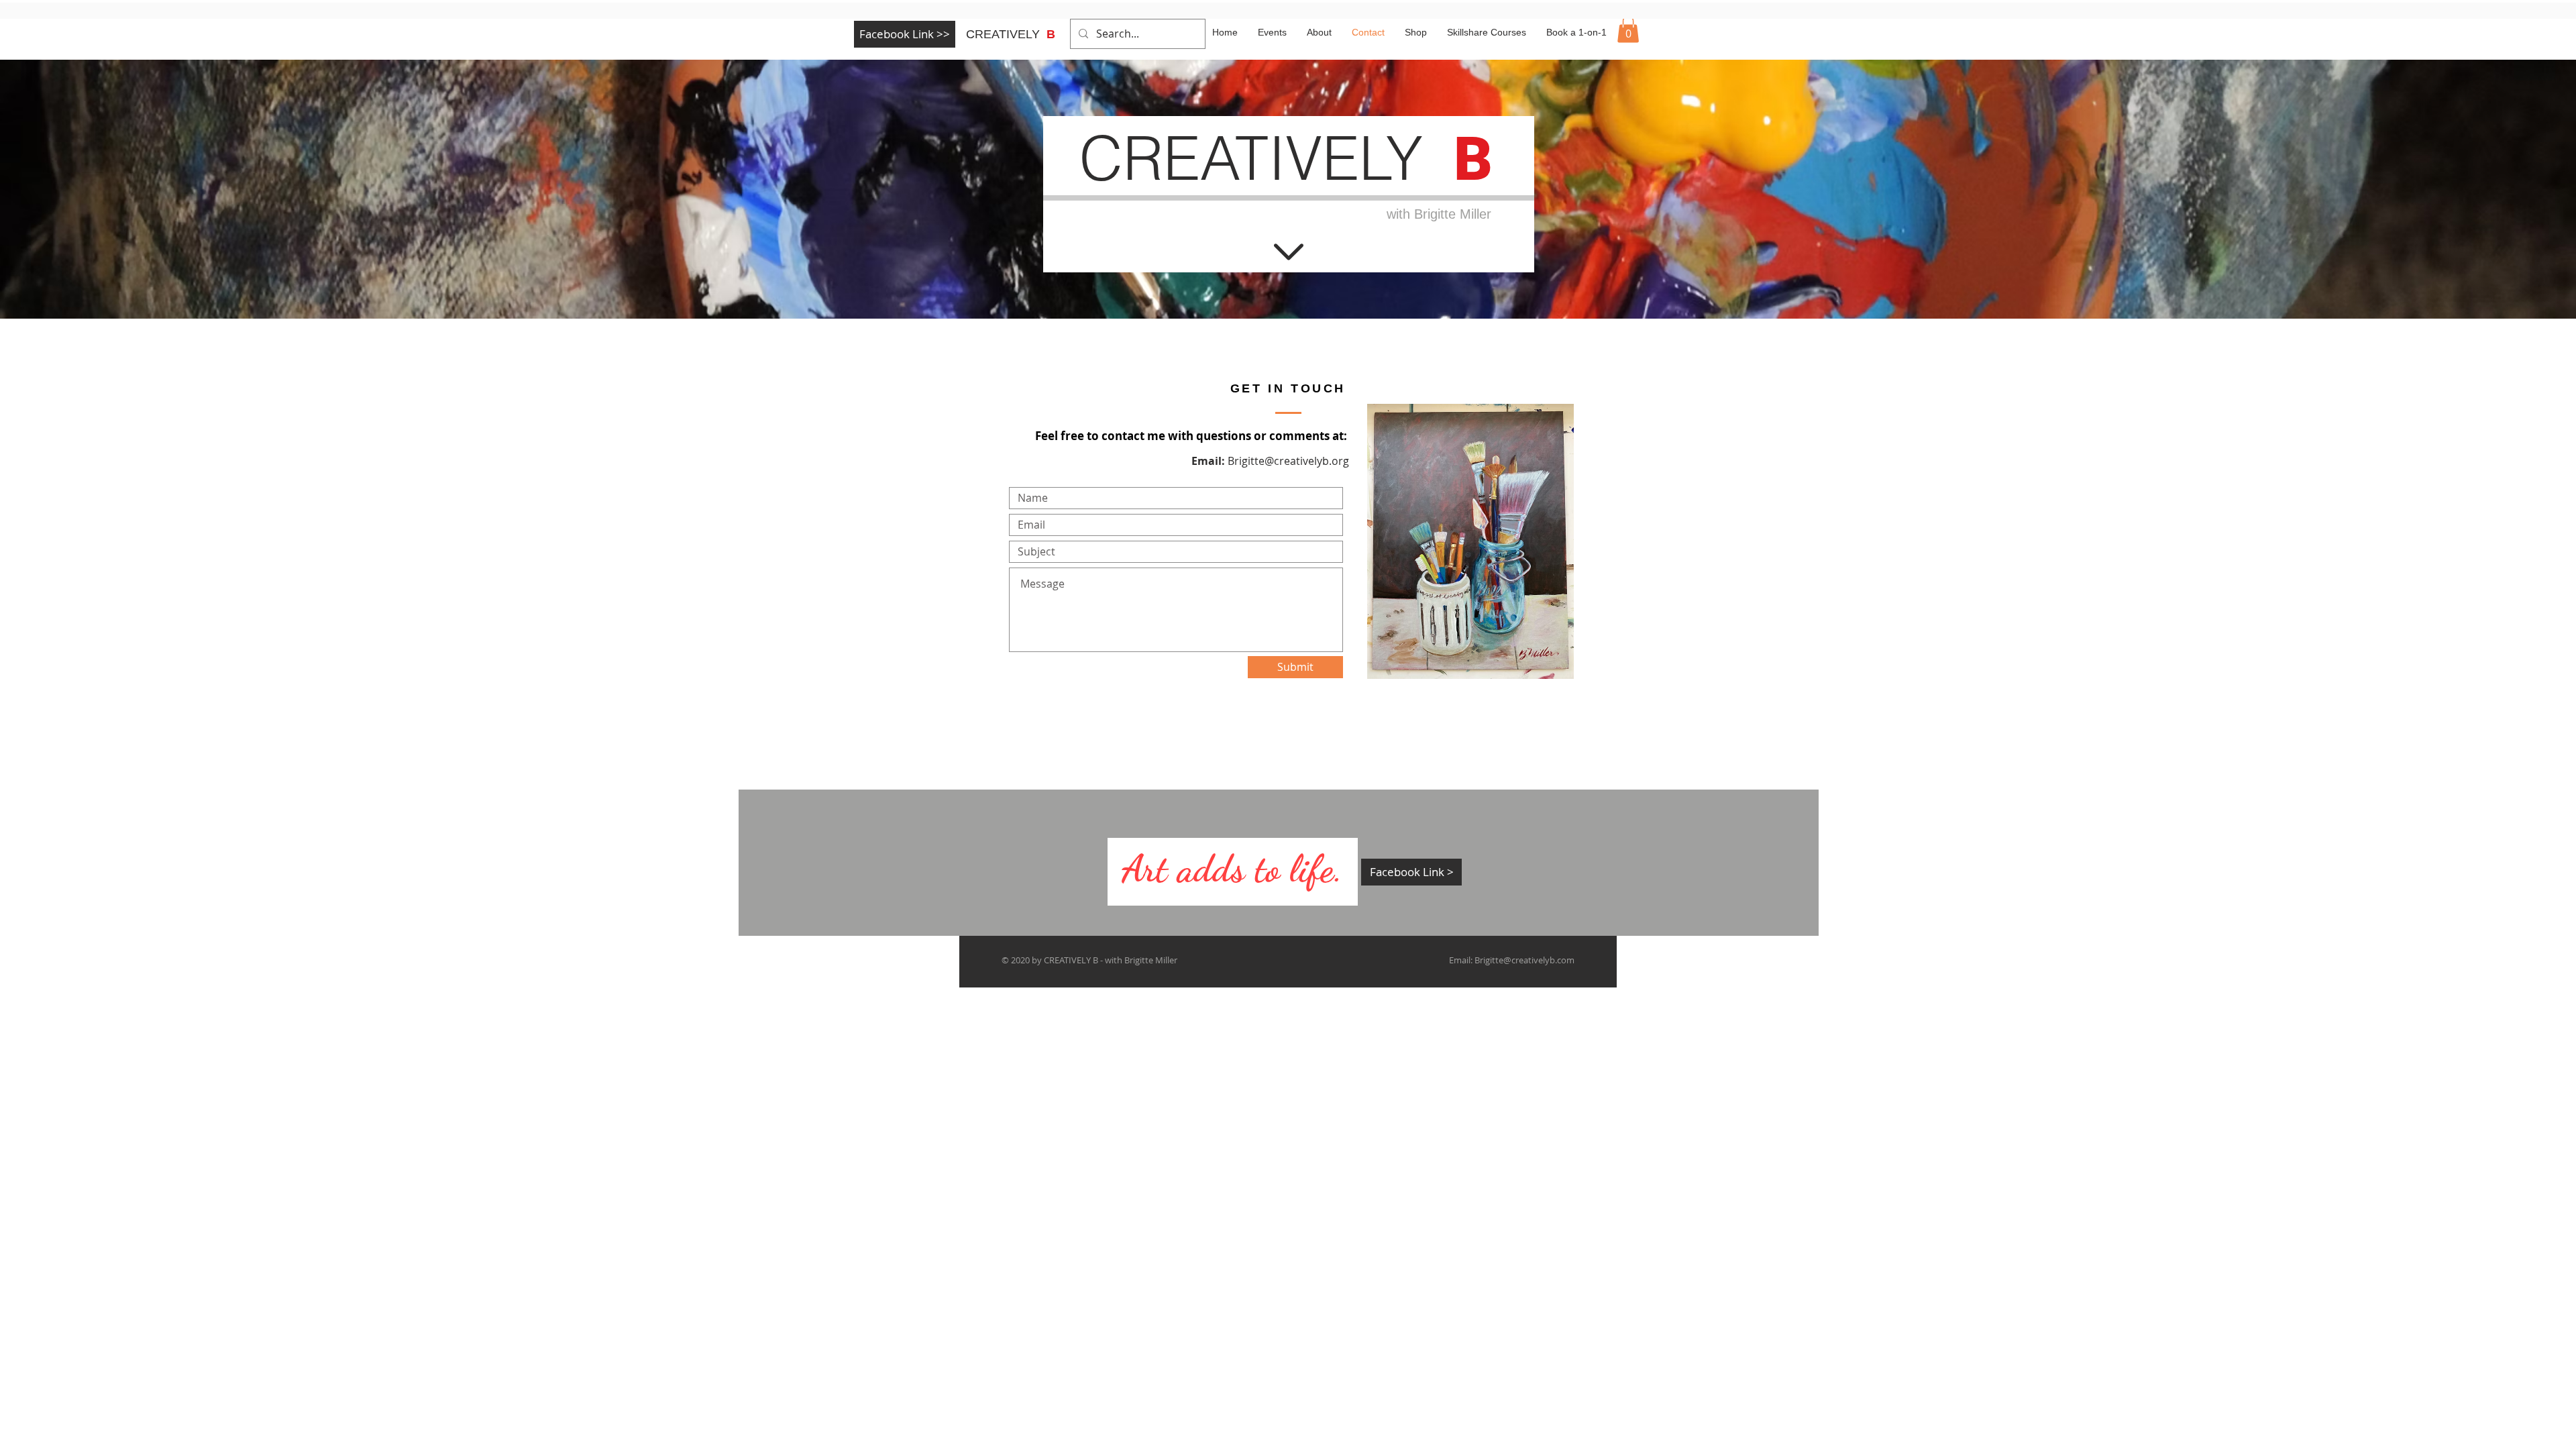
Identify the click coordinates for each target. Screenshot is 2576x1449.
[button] (1628, 29)
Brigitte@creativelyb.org (1288, 461)
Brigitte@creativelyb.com (1524, 960)
